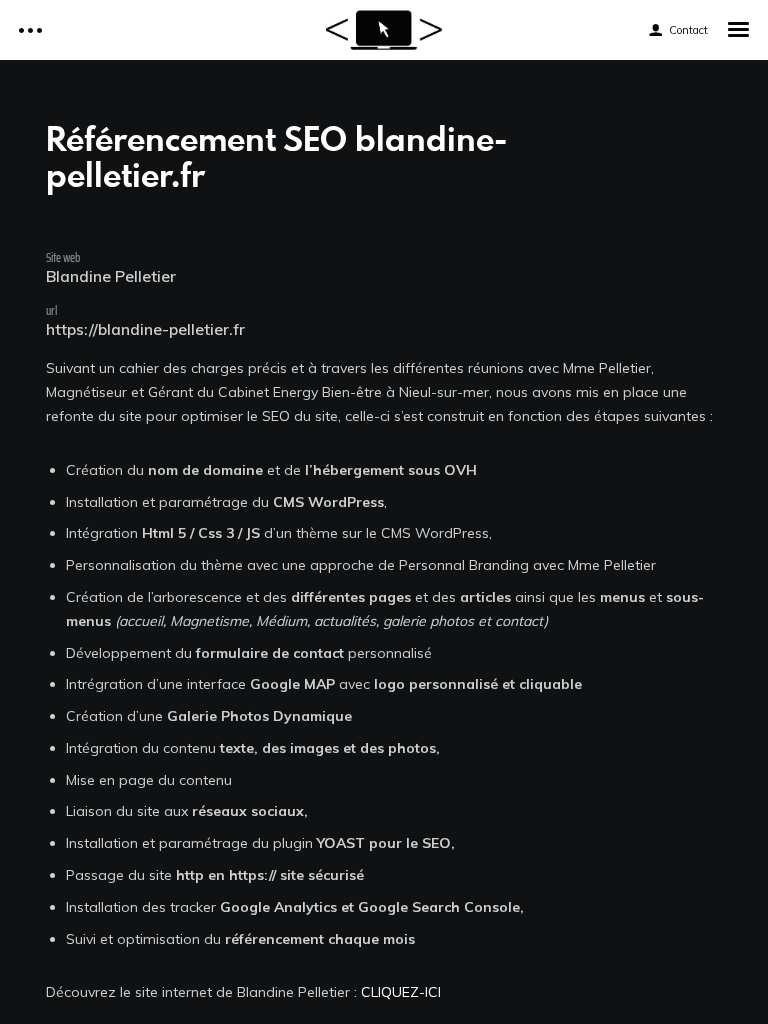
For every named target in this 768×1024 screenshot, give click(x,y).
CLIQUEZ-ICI (401, 992)
